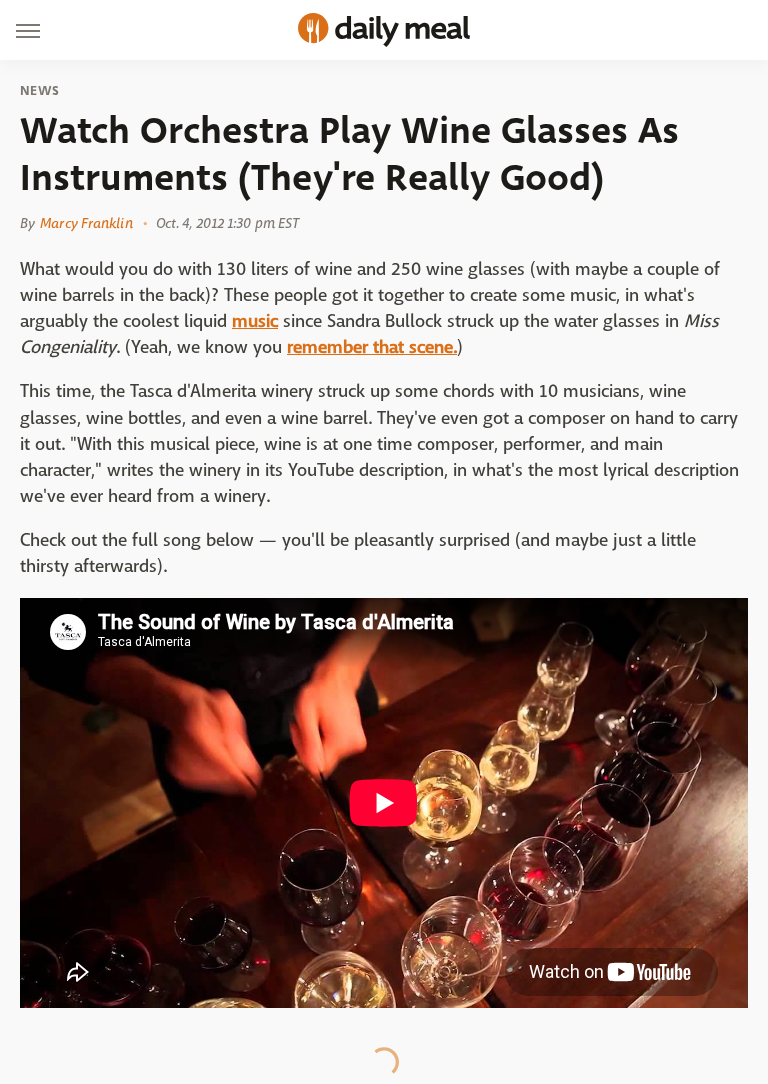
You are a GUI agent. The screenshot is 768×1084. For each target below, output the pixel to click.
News (39, 91)
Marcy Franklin (86, 223)
